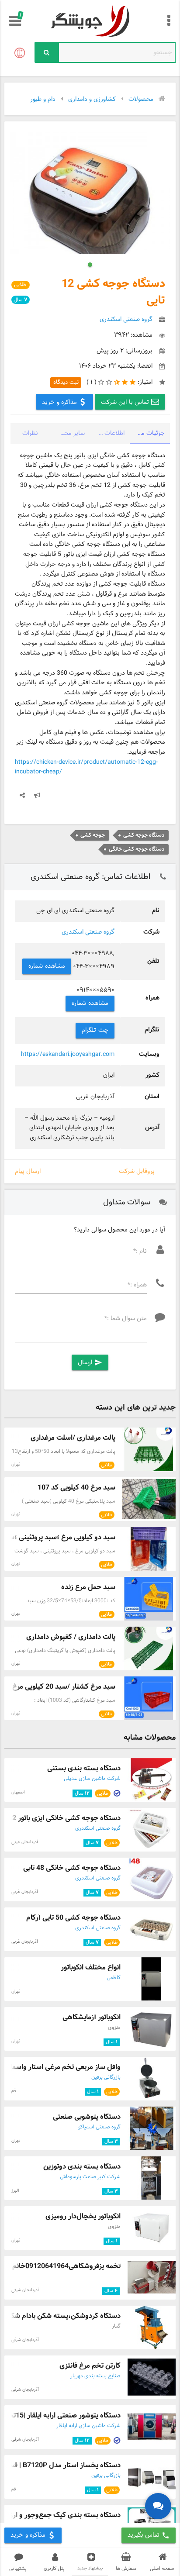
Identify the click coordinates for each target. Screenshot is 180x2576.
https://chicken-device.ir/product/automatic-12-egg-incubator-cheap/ (86, 767)
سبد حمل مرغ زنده (88, 1587)
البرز (15, 2191)
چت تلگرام (95, 1030)
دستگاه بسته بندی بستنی (84, 1768)
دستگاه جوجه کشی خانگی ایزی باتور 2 (66, 1818)
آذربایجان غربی (25, 1842)
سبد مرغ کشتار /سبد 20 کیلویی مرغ (64, 1687)
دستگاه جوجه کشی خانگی (137, 849)
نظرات (30, 433)
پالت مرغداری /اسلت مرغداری (73, 1438)
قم (14, 2091)
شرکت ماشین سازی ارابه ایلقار (88, 2426)
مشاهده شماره (47, 966)
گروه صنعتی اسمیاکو (99, 2127)
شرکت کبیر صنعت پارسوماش (90, 2177)
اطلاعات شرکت (107, 433)
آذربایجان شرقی (25, 2290)
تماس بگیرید (149, 2535)
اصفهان (18, 1792)
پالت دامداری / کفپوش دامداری (71, 1637)
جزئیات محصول (147, 433)
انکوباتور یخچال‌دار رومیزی (83, 2216)
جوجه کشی (93, 835)
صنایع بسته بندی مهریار (95, 2376)
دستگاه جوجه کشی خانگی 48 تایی (72, 1868)
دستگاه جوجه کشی (144, 835)
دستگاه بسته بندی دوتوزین (82, 2167)
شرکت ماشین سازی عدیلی (92, 1779)
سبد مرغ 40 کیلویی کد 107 (76, 1488)
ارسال (90, 1363)
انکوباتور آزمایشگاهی (92, 2017)
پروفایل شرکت (137, 1171)
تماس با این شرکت (126, 402)
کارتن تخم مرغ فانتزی (90, 2366)
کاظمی (114, 1978)
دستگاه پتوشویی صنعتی (87, 2117)
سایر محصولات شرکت (67, 433)
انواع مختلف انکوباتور (91, 1967)
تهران (16, 1464)
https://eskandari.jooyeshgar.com (68, 1054)
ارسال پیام (28, 1171)
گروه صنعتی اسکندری (88, 932)
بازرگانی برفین (106, 2077)
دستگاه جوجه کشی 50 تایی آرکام (73, 1918)
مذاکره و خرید (61, 402)
